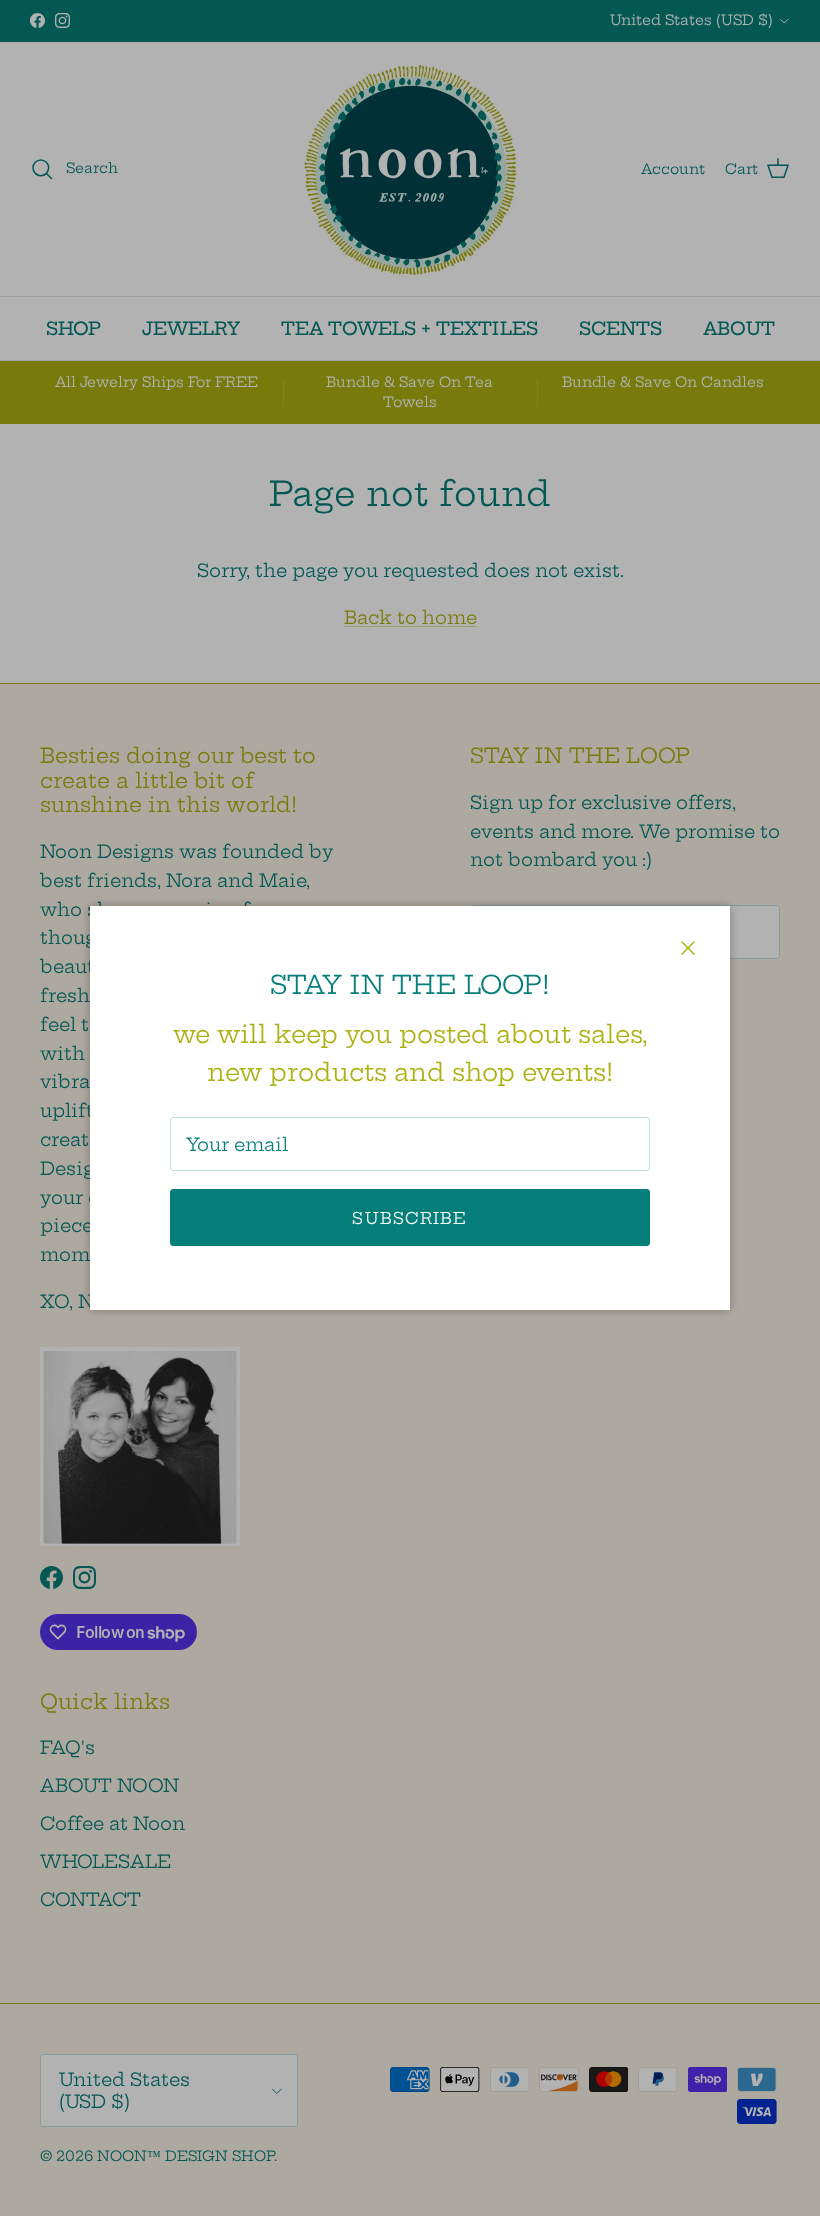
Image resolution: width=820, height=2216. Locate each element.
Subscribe (410, 1218)
